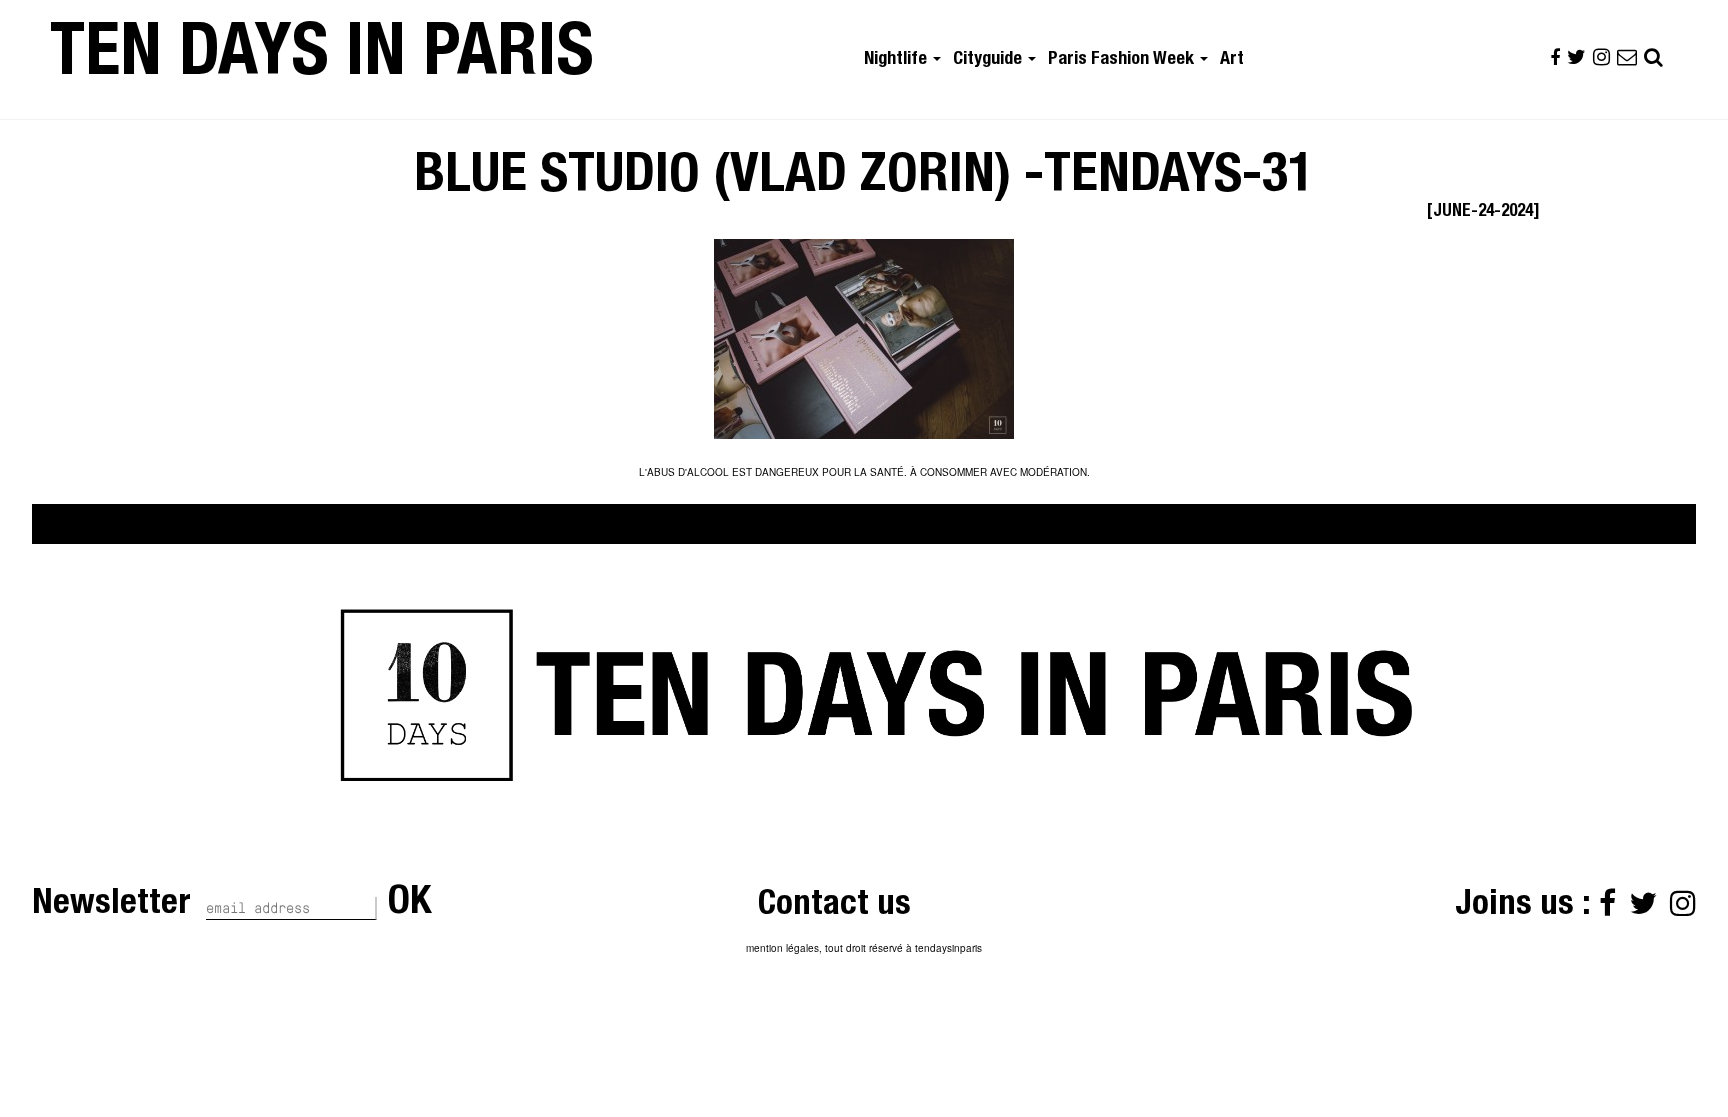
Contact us (834, 906)
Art (1232, 60)
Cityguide (989, 60)
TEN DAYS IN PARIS (322, 59)
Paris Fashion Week (1123, 60)
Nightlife (897, 60)
